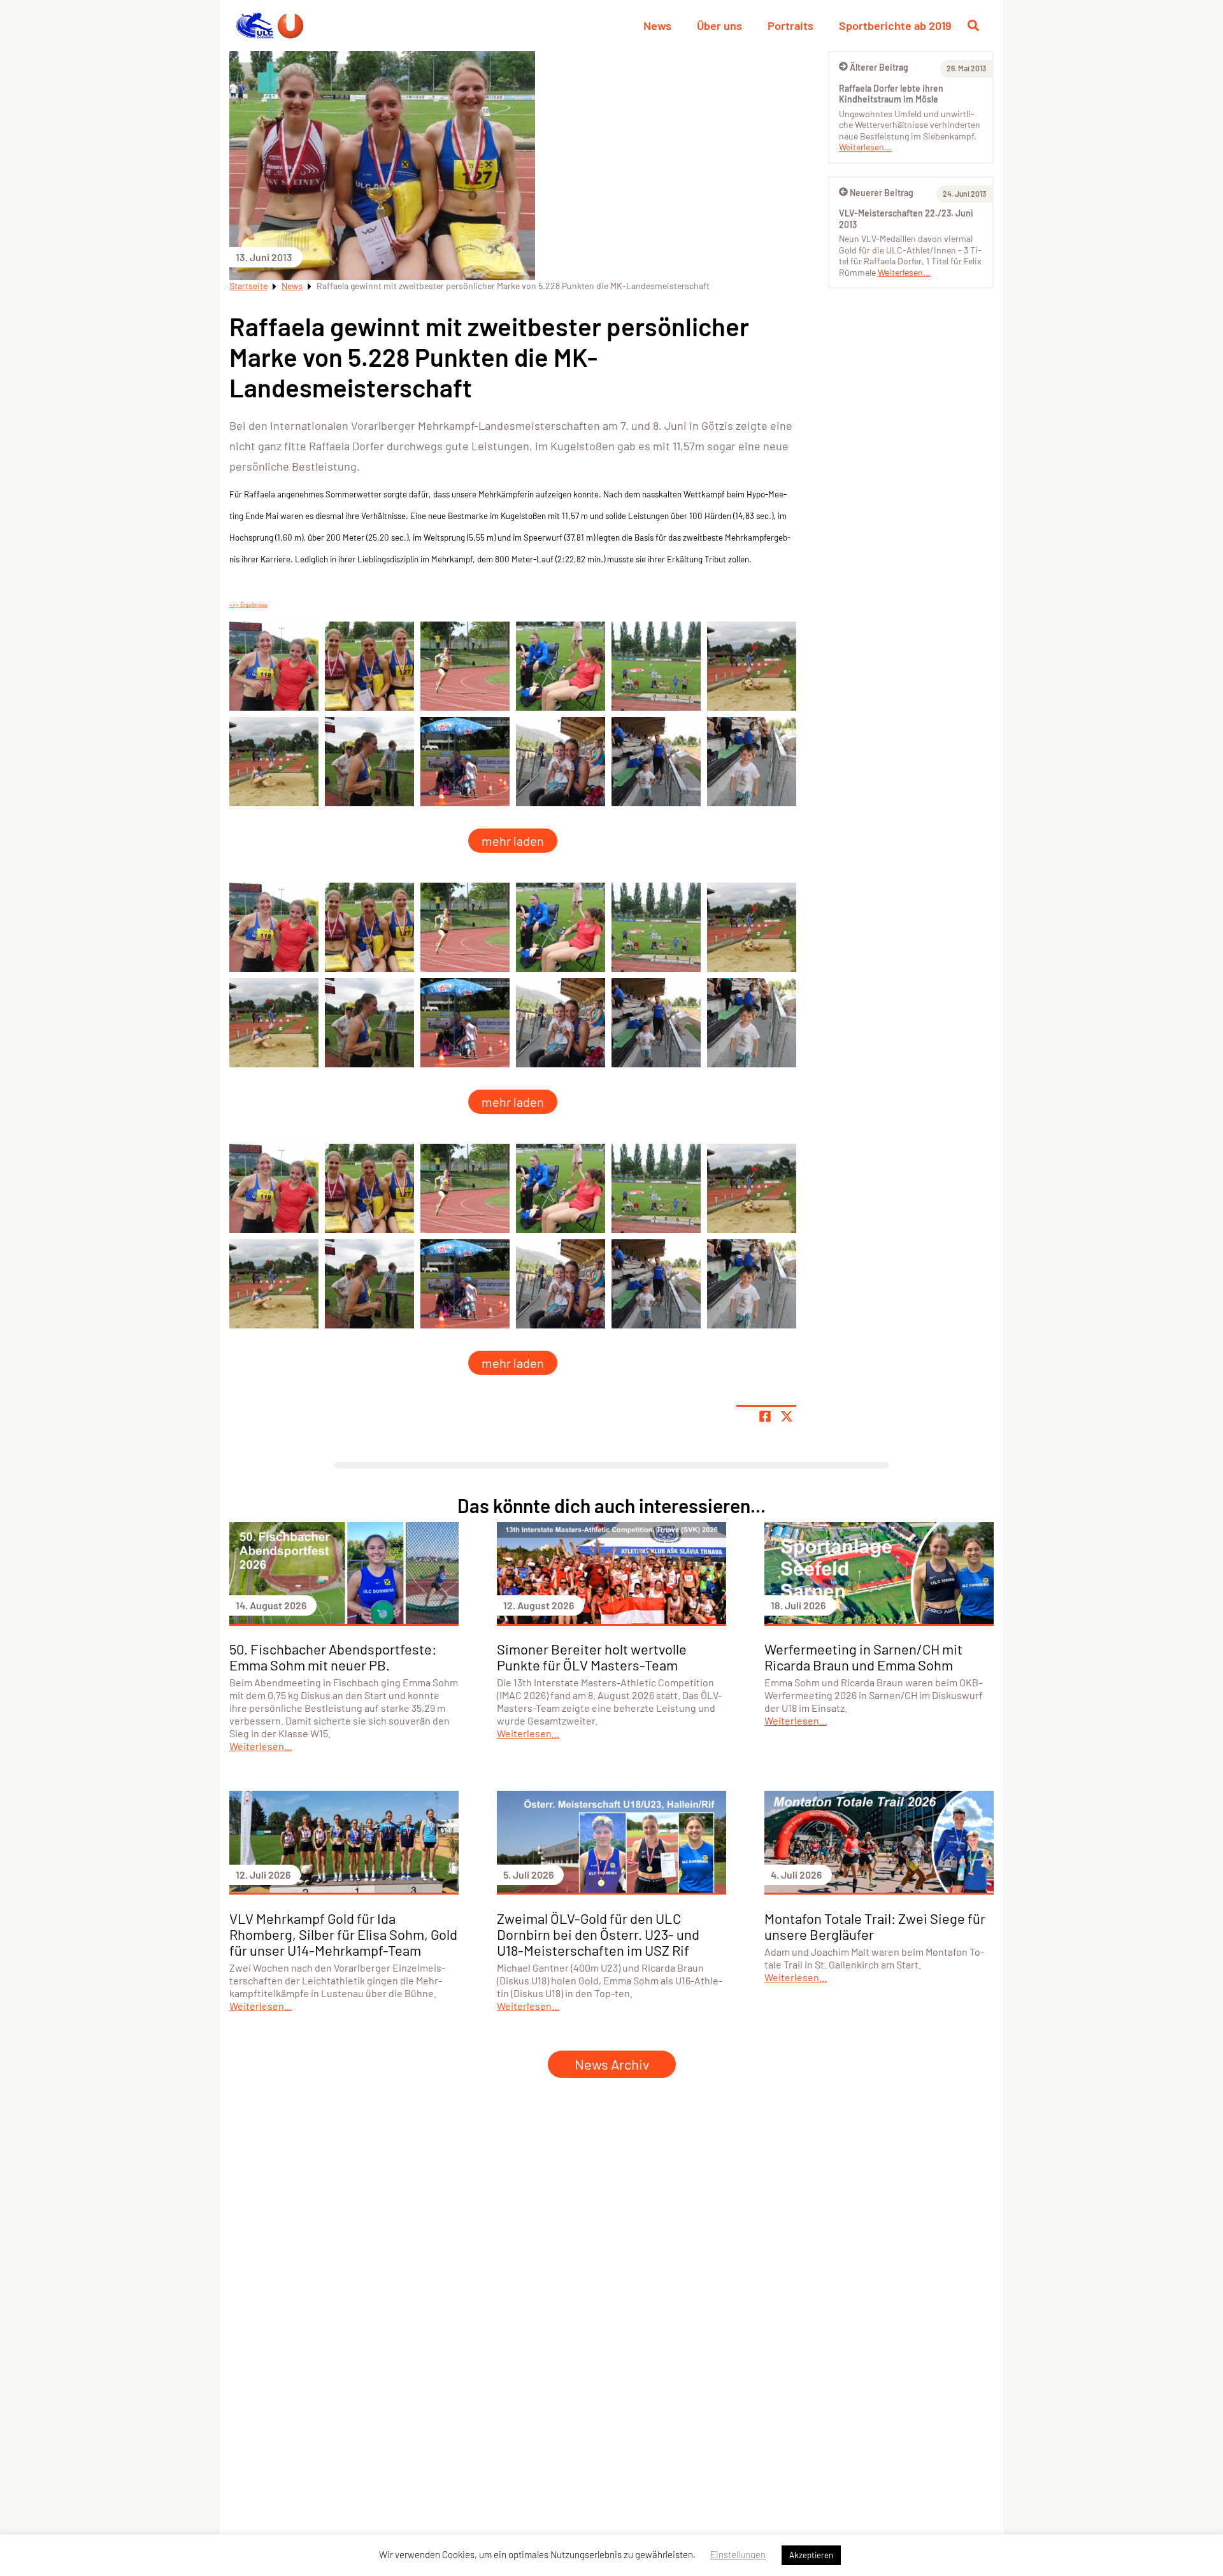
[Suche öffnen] (973, 25)
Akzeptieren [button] (811, 2555)
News (657, 25)
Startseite (248, 286)
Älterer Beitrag (879, 67)
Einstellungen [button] (738, 2554)
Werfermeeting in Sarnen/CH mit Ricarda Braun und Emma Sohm (863, 1657)
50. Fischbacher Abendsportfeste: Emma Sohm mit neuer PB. (333, 1657)
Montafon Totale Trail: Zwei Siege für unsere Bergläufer (875, 1926)
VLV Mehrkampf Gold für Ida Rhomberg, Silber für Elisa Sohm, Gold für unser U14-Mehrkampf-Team (343, 1934)
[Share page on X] (787, 1416)
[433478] (752, 762)
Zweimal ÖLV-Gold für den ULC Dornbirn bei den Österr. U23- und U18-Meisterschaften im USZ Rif (598, 1934)
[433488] (369, 666)
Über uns (719, 25)
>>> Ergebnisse (248, 605)
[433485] (274, 762)
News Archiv (612, 2064)
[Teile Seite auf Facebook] (765, 1416)
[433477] (656, 762)
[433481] (465, 666)
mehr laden (513, 841)
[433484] (752, 666)
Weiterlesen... (865, 147)
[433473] (465, 762)
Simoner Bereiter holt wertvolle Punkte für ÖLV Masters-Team (592, 1657)
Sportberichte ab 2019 (895, 25)
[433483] (656, 666)
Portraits (790, 25)
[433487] (274, 666)
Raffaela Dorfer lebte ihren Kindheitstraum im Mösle (891, 94)
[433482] (561, 666)
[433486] (369, 762)
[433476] (561, 762)
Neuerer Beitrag (882, 193)
